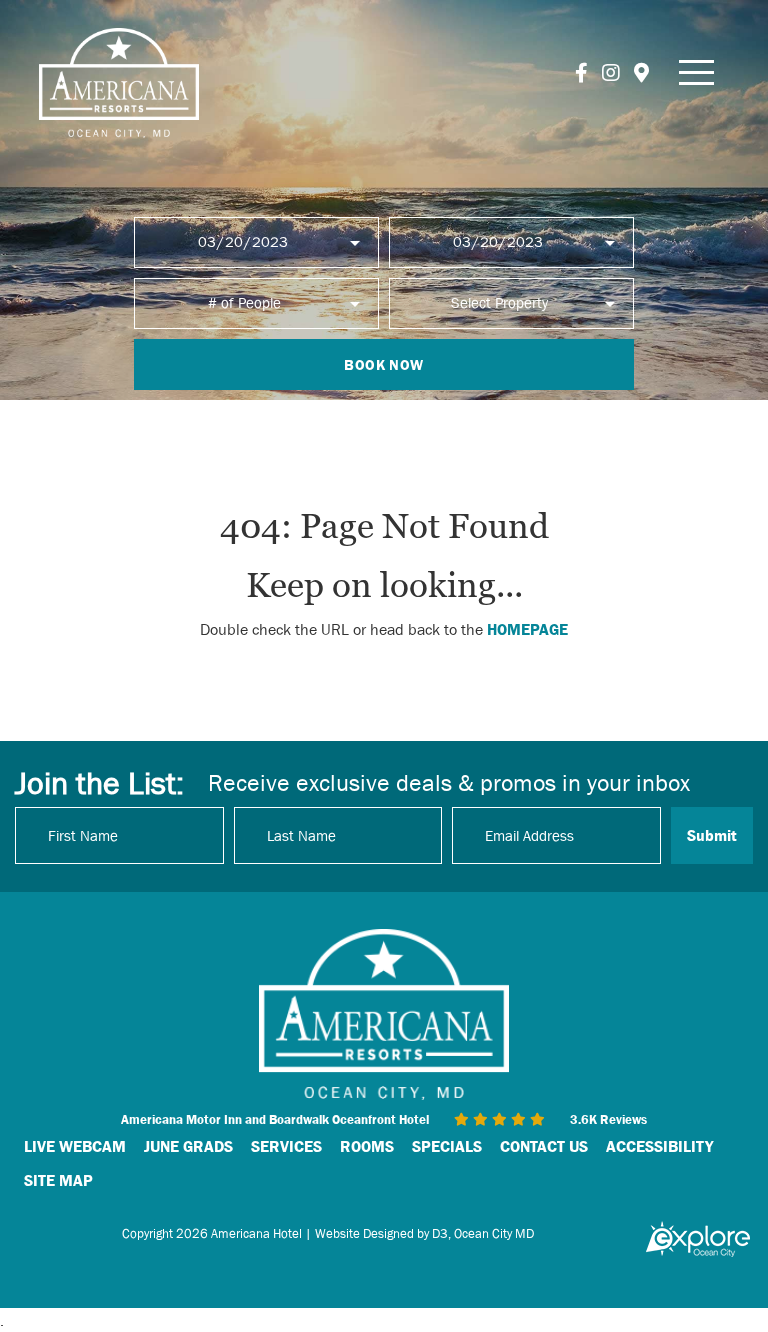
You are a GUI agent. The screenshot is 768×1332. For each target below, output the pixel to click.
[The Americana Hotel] (119, 83)
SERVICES (286, 1146)
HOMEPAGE (527, 629)
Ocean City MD (494, 1233)
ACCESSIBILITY (659, 1146)
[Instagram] (611, 73)
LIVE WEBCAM (75, 1146)
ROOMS (367, 1146)
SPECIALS (447, 1146)
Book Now (383, 364)
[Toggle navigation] (696, 72)
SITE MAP (58, 1180)
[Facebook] (581, 73)
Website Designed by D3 (381, 1233)
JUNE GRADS (188, 1146)
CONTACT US (544, 1146)
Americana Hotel (256, 1233)
